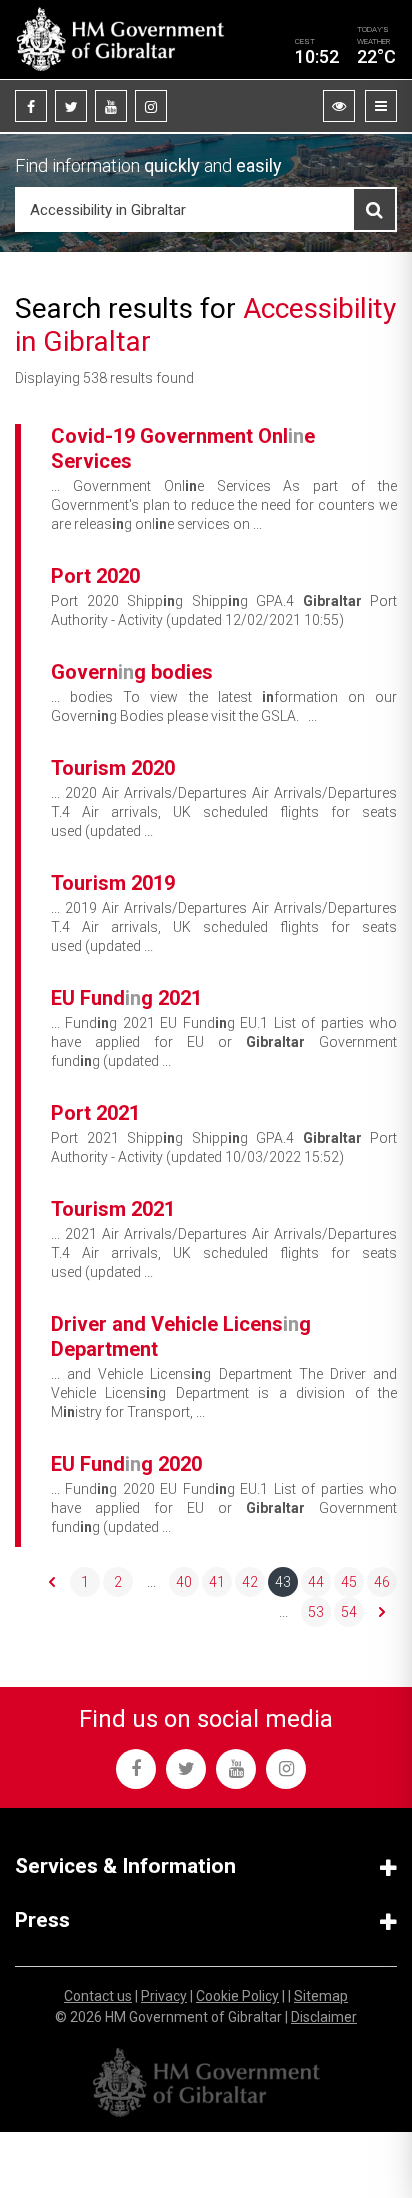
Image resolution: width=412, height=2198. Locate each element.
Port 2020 (95, 576)
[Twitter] (71, 106)
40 (184, 1582)
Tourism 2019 (113, 883)
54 (349, 1612)
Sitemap (321, 1996)
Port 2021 (95, 1113)
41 (217, 1582)
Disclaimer (324, 2017)
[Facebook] (31, 106)
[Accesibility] (339, 106)
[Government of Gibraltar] (120, 39)
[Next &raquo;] (382, 1612)
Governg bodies (132, 672)
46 (382, 1582)
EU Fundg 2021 (126, 998)
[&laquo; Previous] (52, 1582)
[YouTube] (111, 106)
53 (316, 1612)
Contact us (98, 1996)
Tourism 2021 (113, 1209)
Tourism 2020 (113, 768)
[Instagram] (151, 106)
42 (250, 1582)
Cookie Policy (237, 1996)
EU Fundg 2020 (126, 1464)
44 (316, 1582)
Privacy (164, 1996)
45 (349, 1582)
